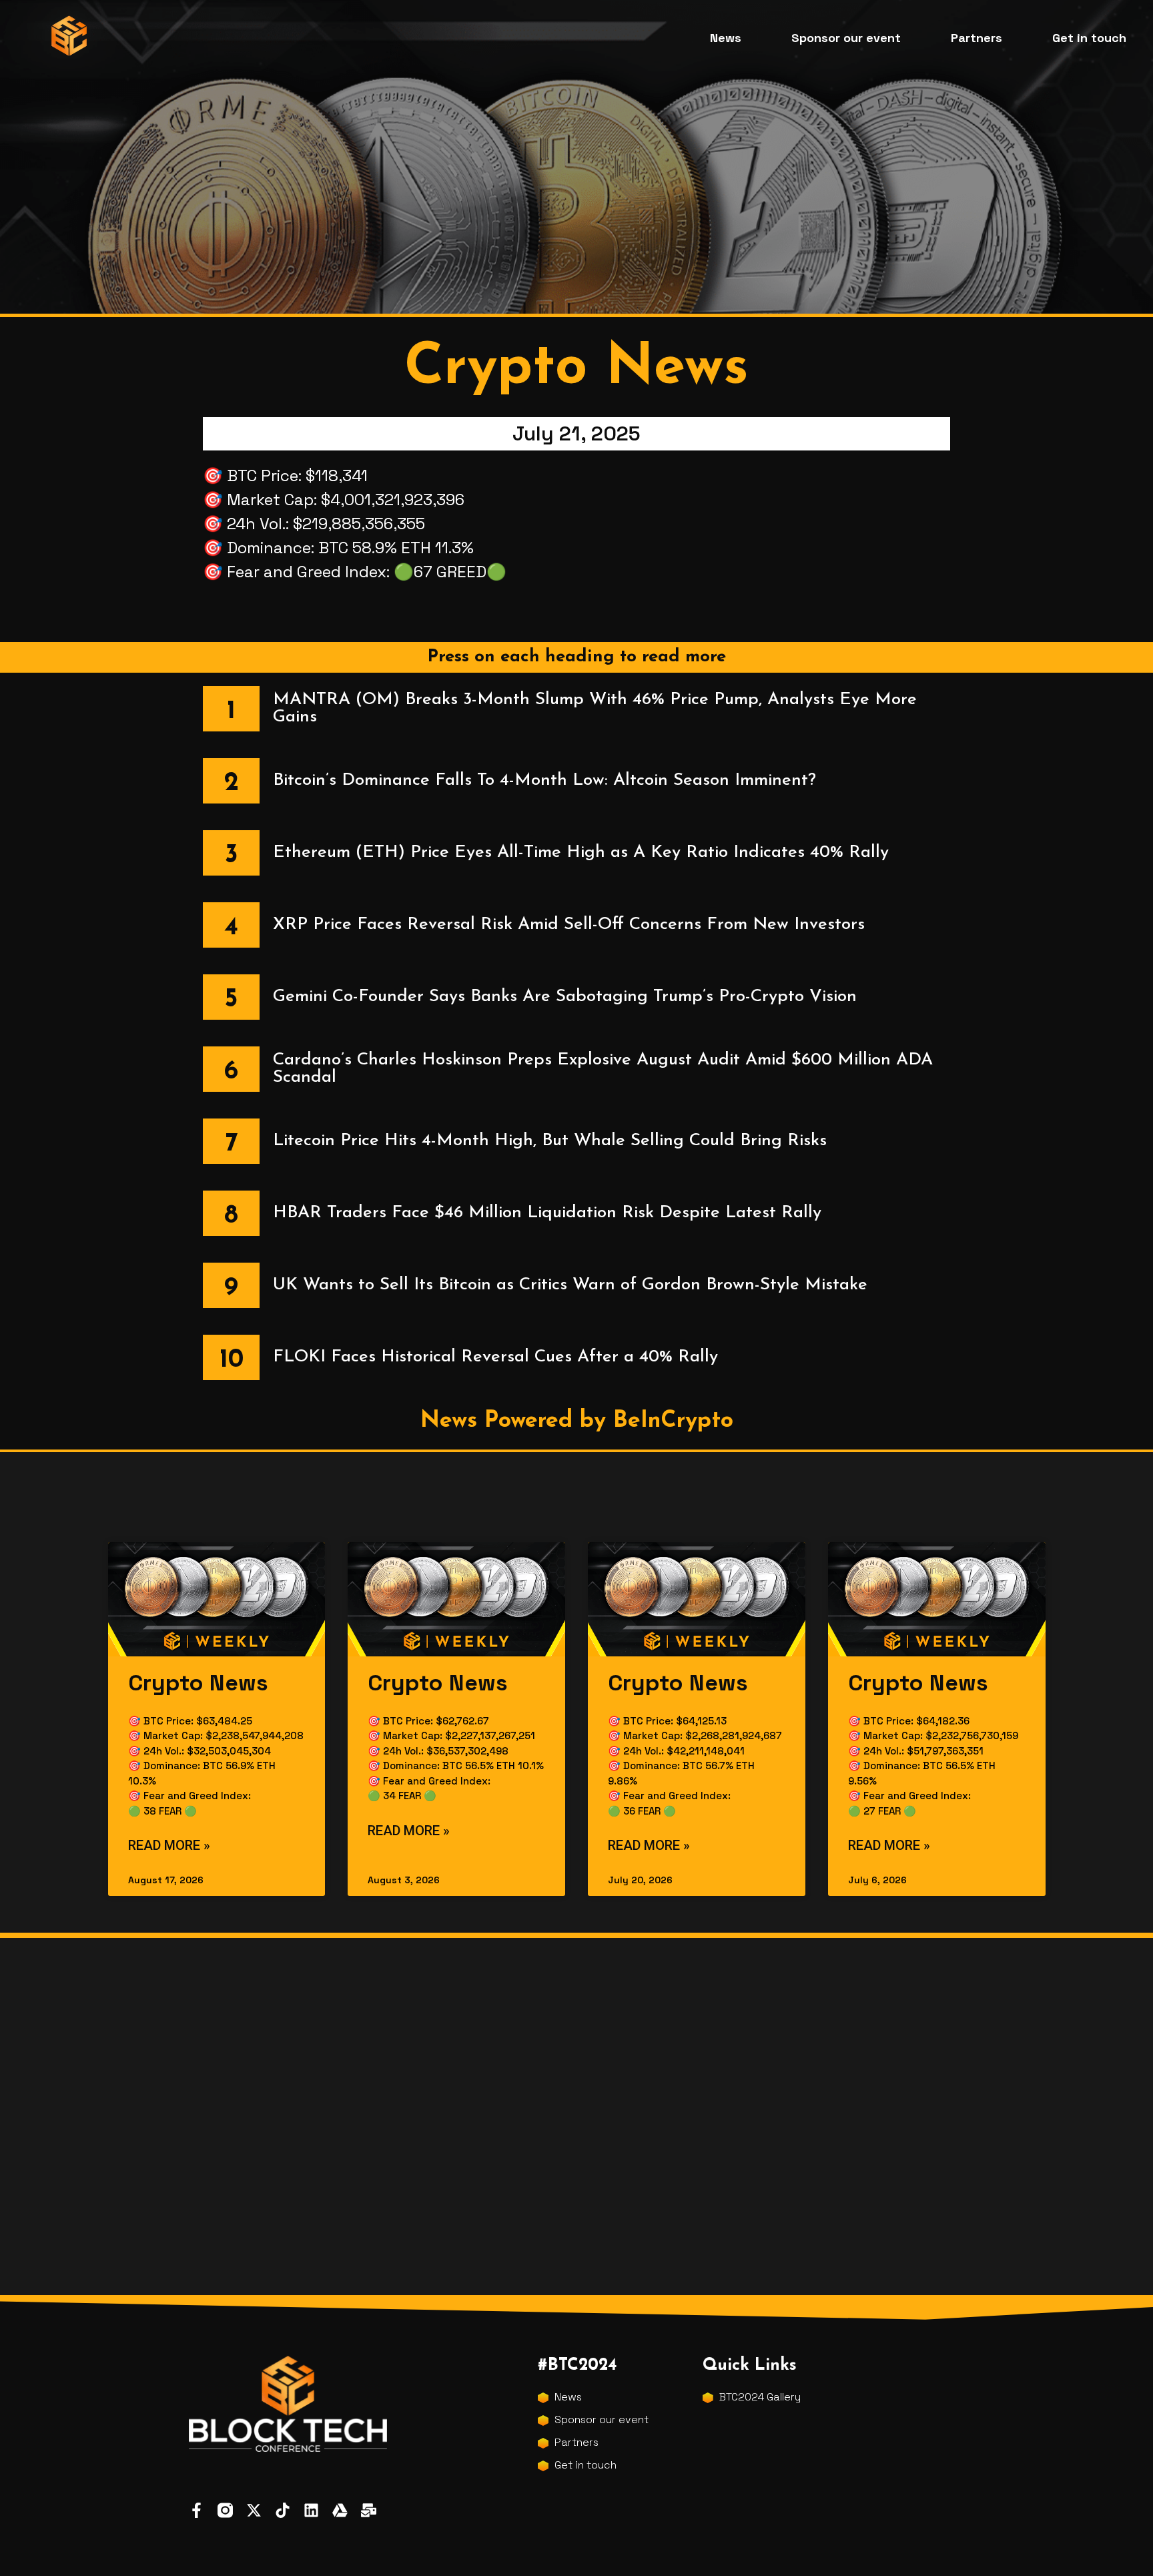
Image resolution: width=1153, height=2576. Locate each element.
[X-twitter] (254, 2510)
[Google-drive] (340, 2510)
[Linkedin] (311, 2510)
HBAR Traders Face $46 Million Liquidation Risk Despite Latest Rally (547, 1213)
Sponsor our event (846, 38)
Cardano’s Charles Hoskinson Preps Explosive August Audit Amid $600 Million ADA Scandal (603, 1069)
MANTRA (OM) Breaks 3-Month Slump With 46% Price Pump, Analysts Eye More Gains (595, 708)
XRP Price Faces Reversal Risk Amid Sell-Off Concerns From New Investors (569, 925)
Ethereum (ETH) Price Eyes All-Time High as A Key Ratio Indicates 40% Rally (581, 853)
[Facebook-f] (197, 2510)
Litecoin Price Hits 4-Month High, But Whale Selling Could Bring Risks (550, 1141)
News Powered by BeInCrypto (577, 1421)
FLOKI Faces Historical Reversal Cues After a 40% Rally (495, 1357)
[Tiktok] (283, 2510)
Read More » (169, 1845)
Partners (977, 38)
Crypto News (198, 1683)
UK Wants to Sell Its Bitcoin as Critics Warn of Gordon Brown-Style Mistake (570, 1285)
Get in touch (1089, 38)
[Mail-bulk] (369, 2510)
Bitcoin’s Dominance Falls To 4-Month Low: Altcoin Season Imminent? (544, 780)
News (726, 38)
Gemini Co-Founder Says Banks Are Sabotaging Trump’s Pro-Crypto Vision (565, 997)
